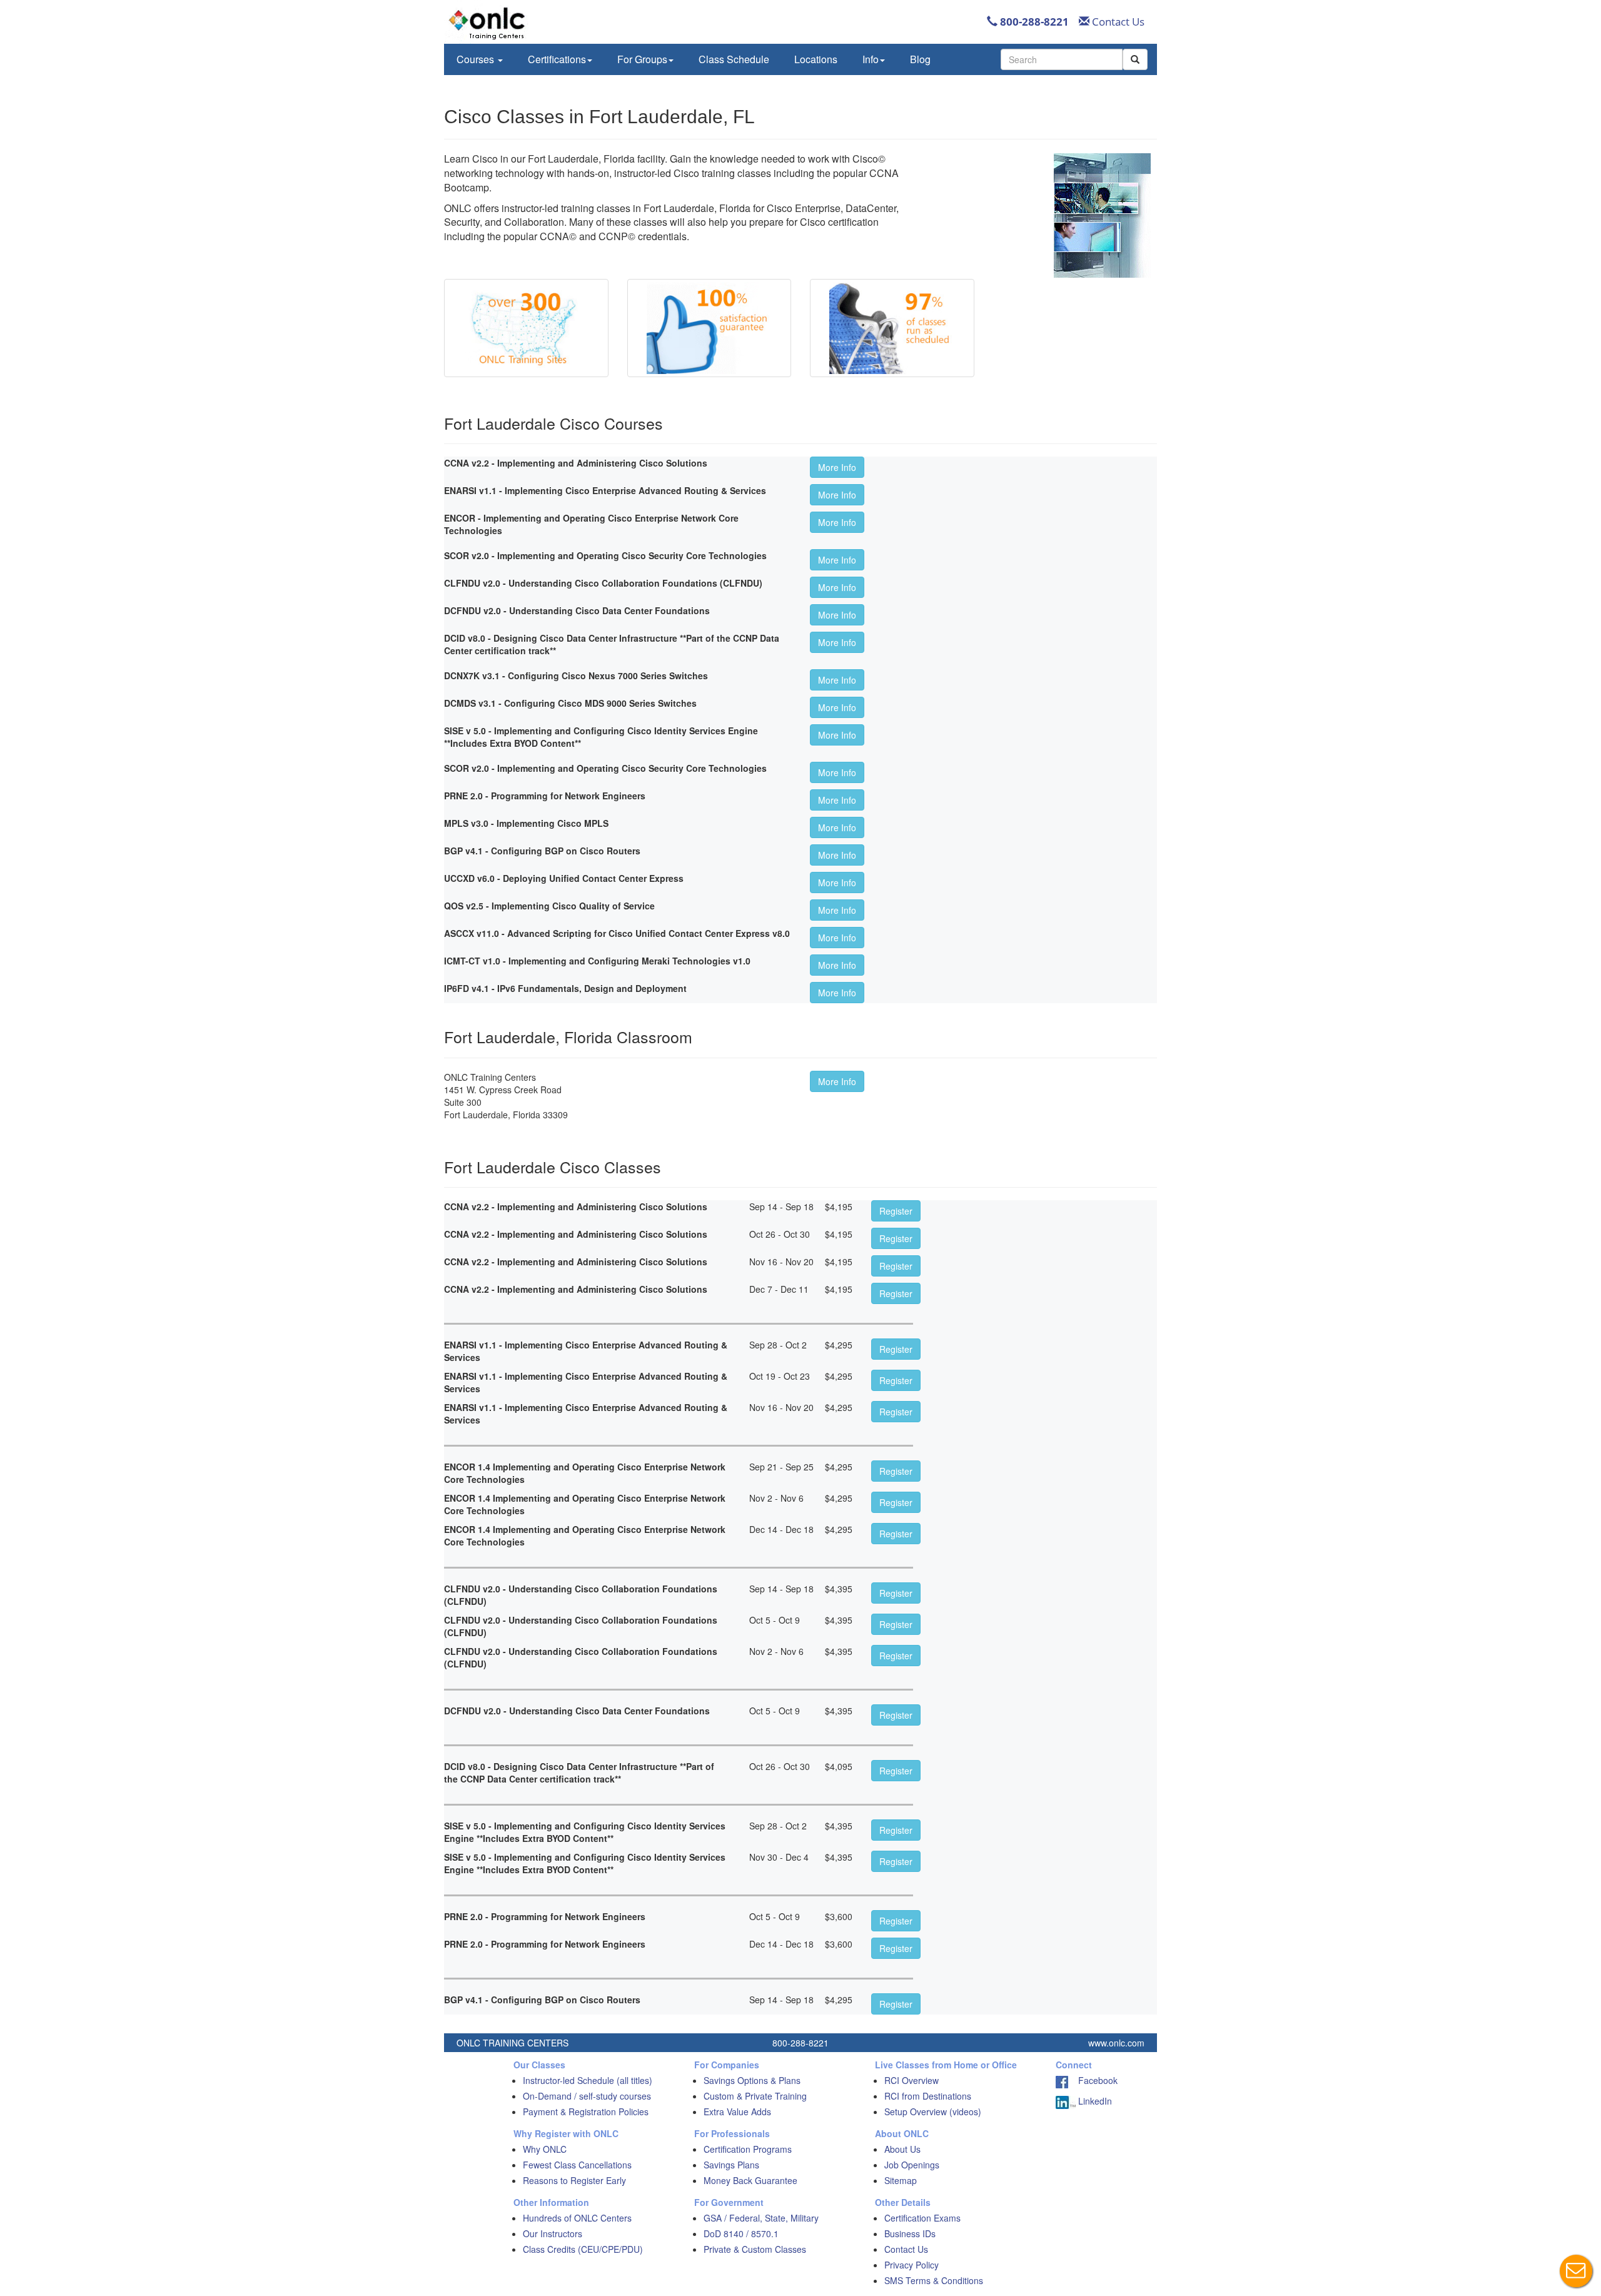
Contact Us (1117, 22)
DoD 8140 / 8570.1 (741, 2233)
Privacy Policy (912, 2265)
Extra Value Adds (737, 2111)
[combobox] (1062, 59)
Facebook (1093, 2080)
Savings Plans (731, 2165)
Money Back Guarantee (750, 2180)
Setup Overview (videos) (933, 2111)
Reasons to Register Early (574, 2180)
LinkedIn (1094, 2101)
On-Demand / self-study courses (587, 2096)
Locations (816, 59)
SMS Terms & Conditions (934, 2280)
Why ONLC (545, 2149)
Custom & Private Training (755, 2096)
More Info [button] (837, 467)
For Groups (642, 59)
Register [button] (896, 1211)
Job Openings (912, 2165)
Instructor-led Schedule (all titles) (588, 2080)
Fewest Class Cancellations (577, 2165)
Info (871, 59)
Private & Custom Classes (755, 2249)
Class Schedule (734, 59)
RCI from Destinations (928, 2096)
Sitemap (901, 2180)
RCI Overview (912, 2080)
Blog (920, 59)
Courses (477, 59)
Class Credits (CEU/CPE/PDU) (583, 2249)
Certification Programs (748, 2149)
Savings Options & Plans (752, 2080)
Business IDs (910, 2233)
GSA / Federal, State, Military (761, 2218)
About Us (902, 2149)
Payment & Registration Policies (586, 2111)
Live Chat (1576, 2271)
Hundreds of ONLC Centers (577, 2218)
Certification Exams (922, 2218)
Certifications (557, 59)
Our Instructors (553, 2233)
